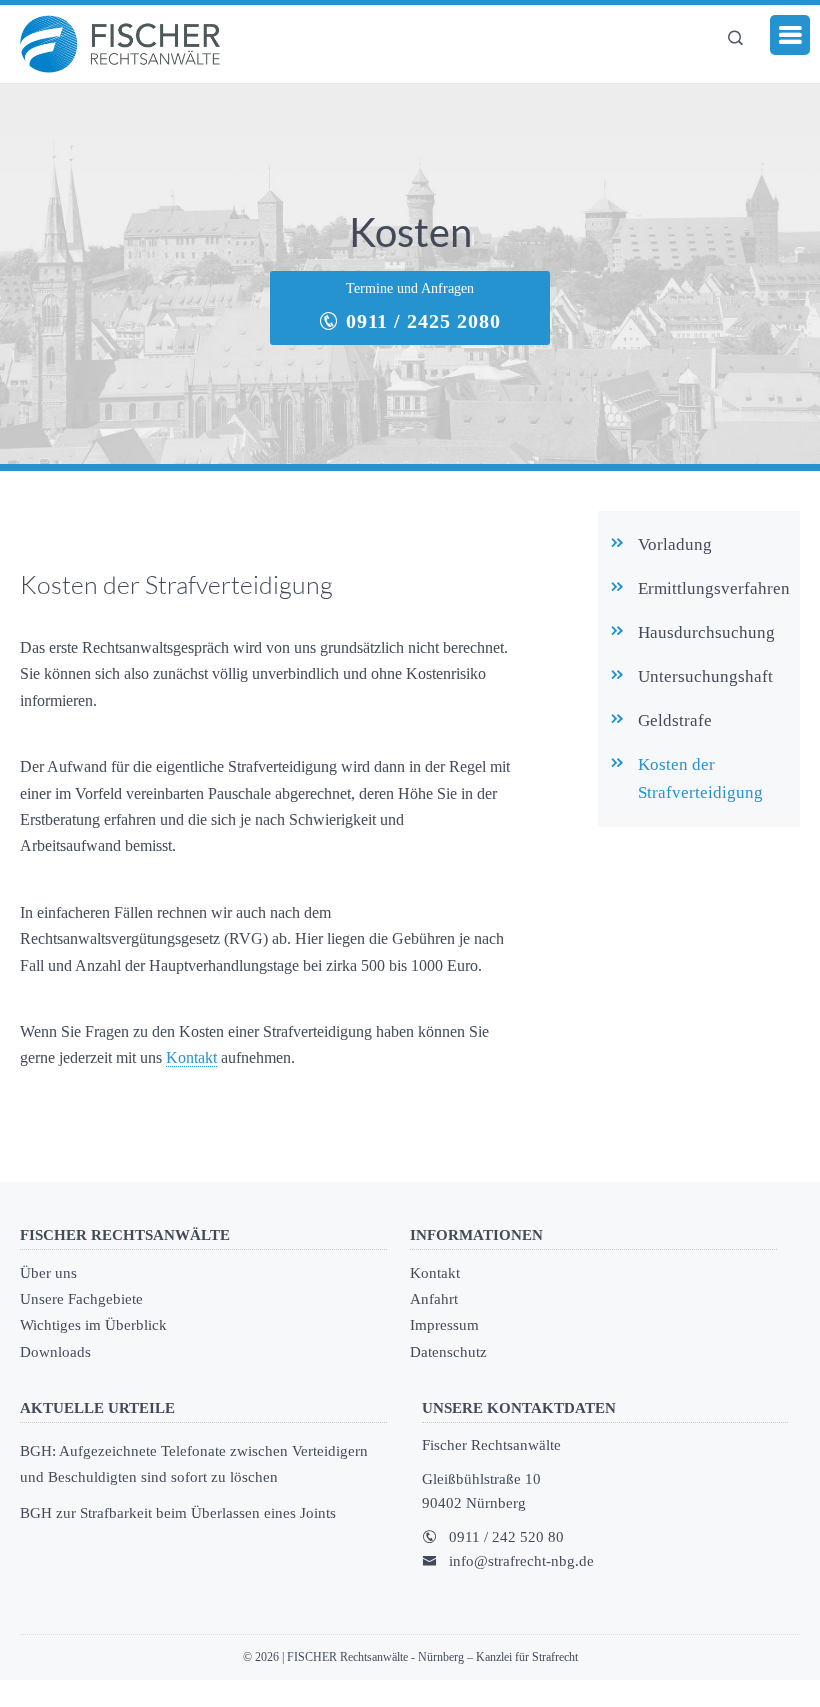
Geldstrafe (675, 720)
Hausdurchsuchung (706, 632)
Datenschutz (448, 1352)
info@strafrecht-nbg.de (521, 1561)
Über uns (48, 1273)
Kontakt (191, 1057)
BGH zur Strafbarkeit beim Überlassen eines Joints (178, 1513)
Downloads (55, 1352)
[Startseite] (120, 44)
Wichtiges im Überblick (93, 1325)
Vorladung (675, 544)
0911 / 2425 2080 (420, 321)
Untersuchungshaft (705, 676)
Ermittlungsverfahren (714, 588)
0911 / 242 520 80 (506, 1537)
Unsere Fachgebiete (81, 1299)
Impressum (444, 1325)
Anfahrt (434, 1299)
